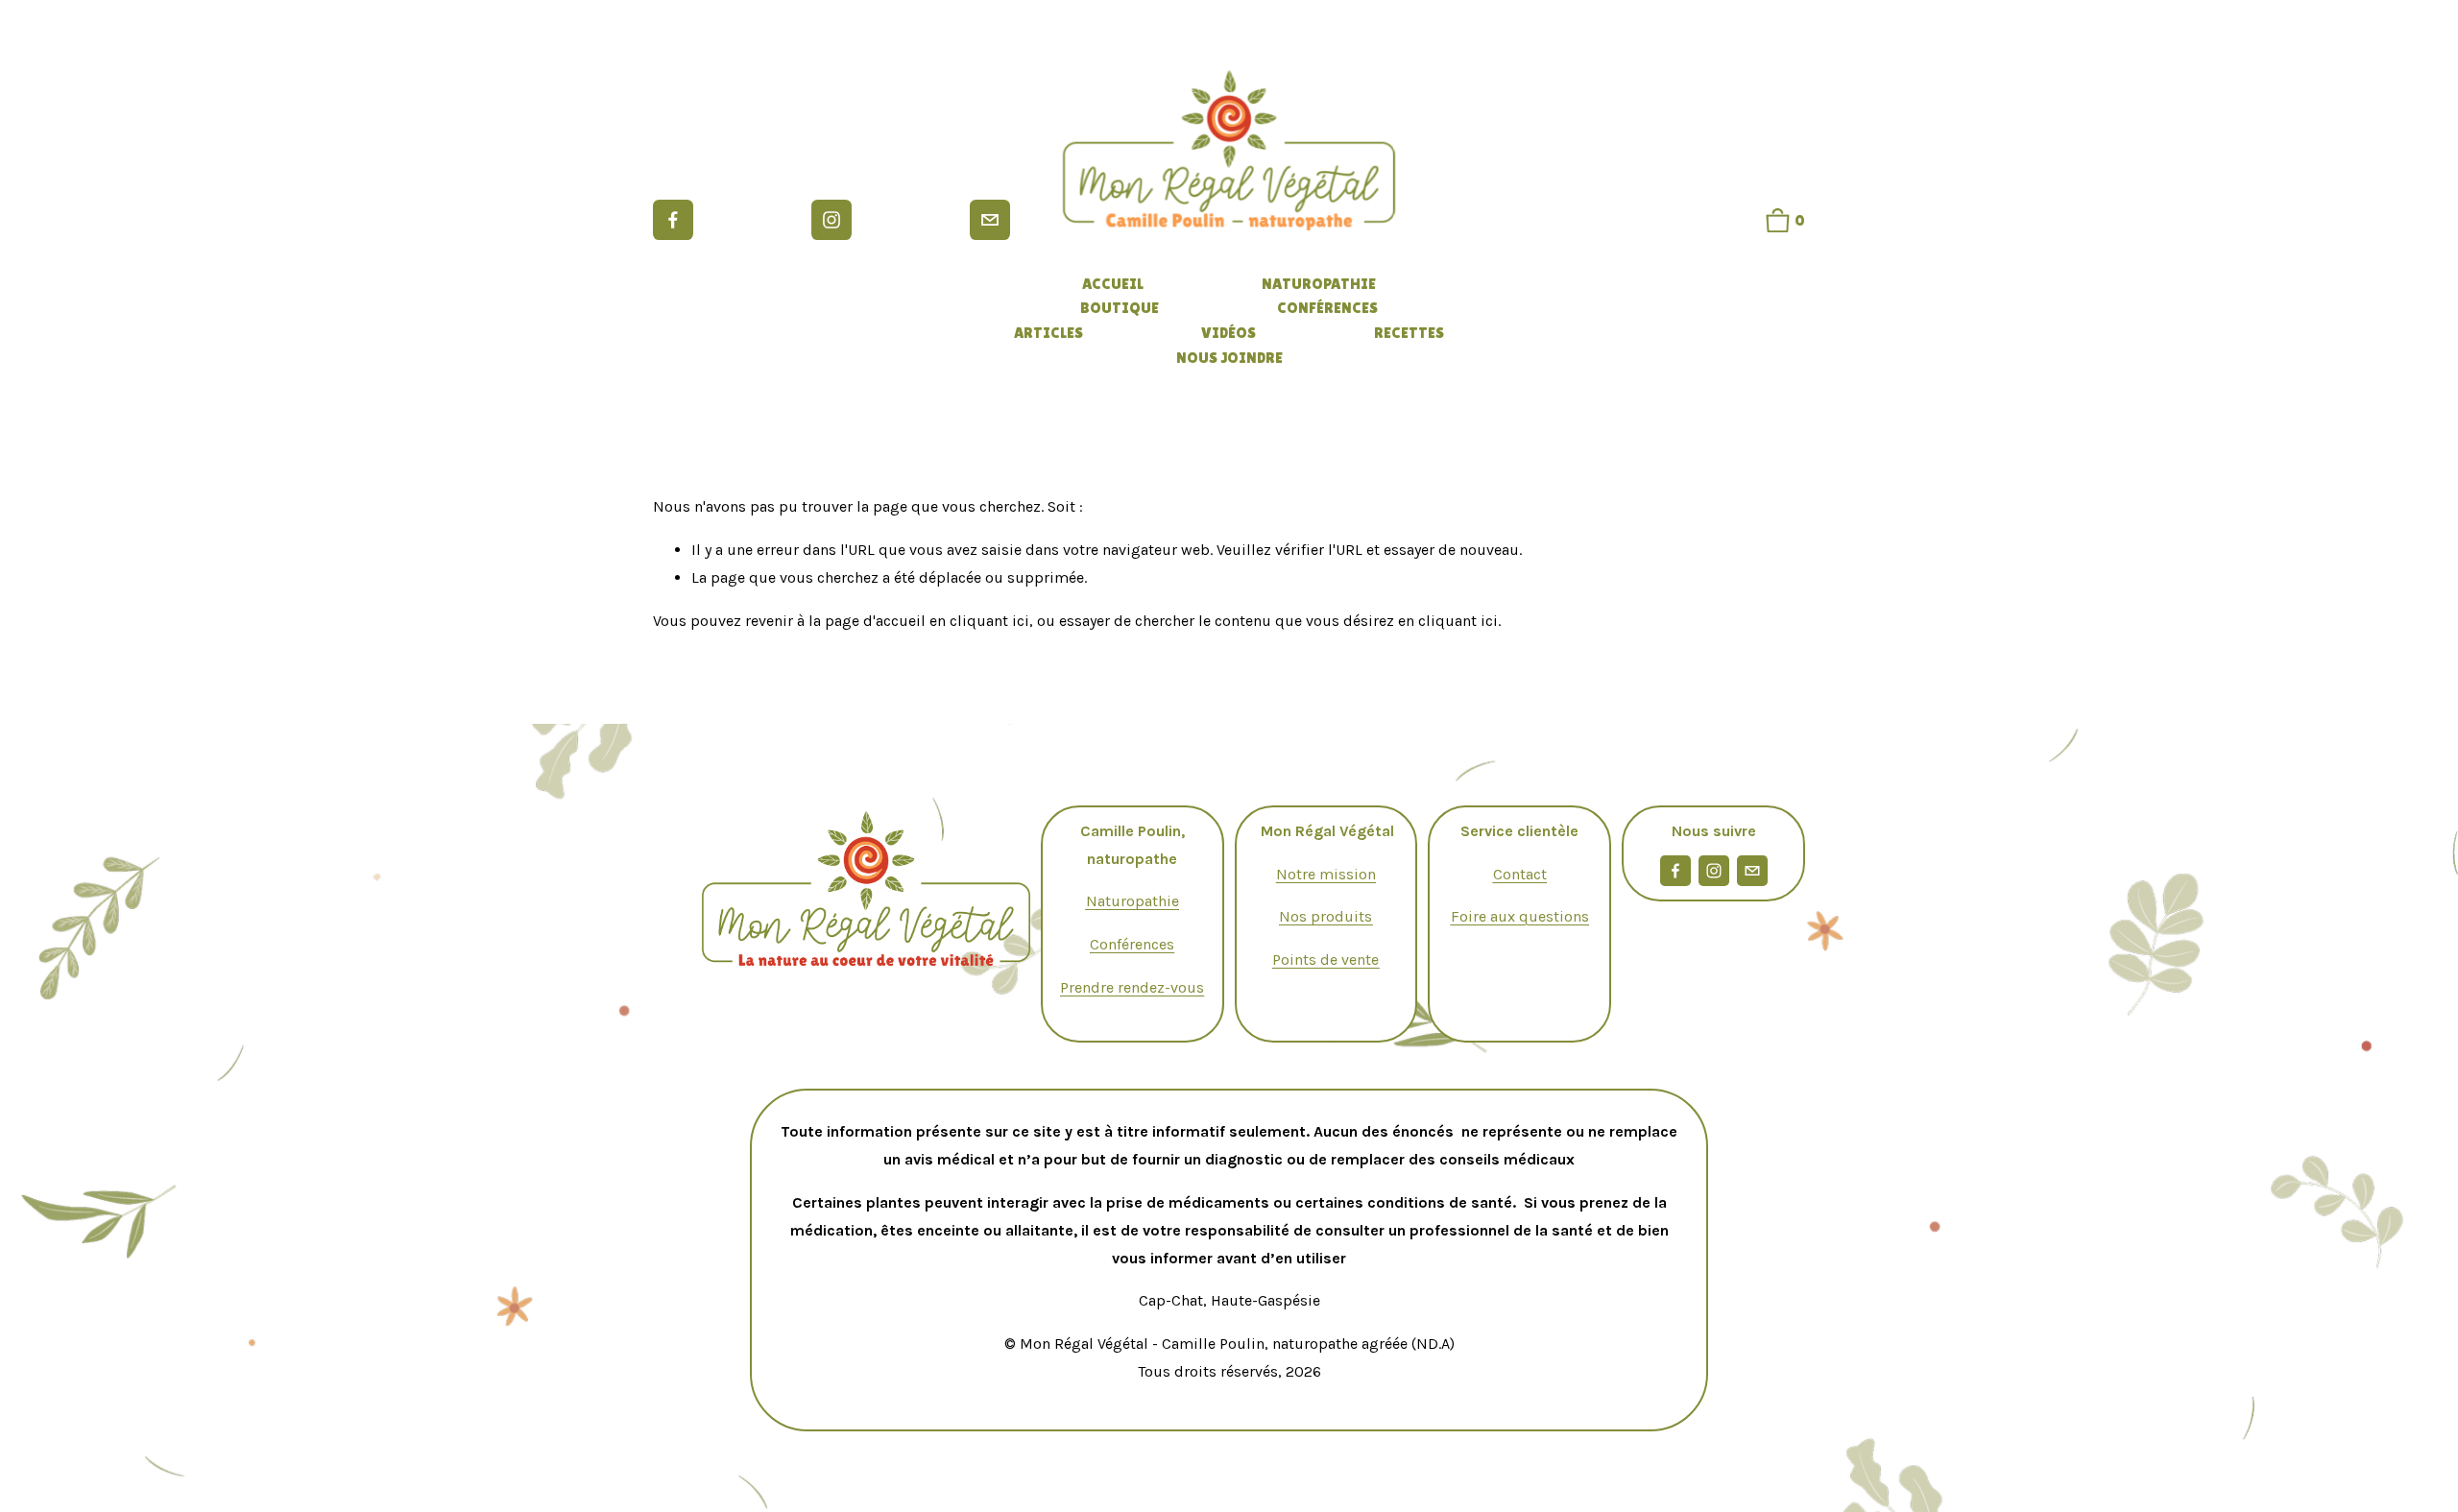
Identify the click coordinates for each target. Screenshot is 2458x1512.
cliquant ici (989, 621)
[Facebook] (673, 220)
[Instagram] (831, 220)
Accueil (1113, 284)
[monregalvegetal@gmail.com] (990, 220)
